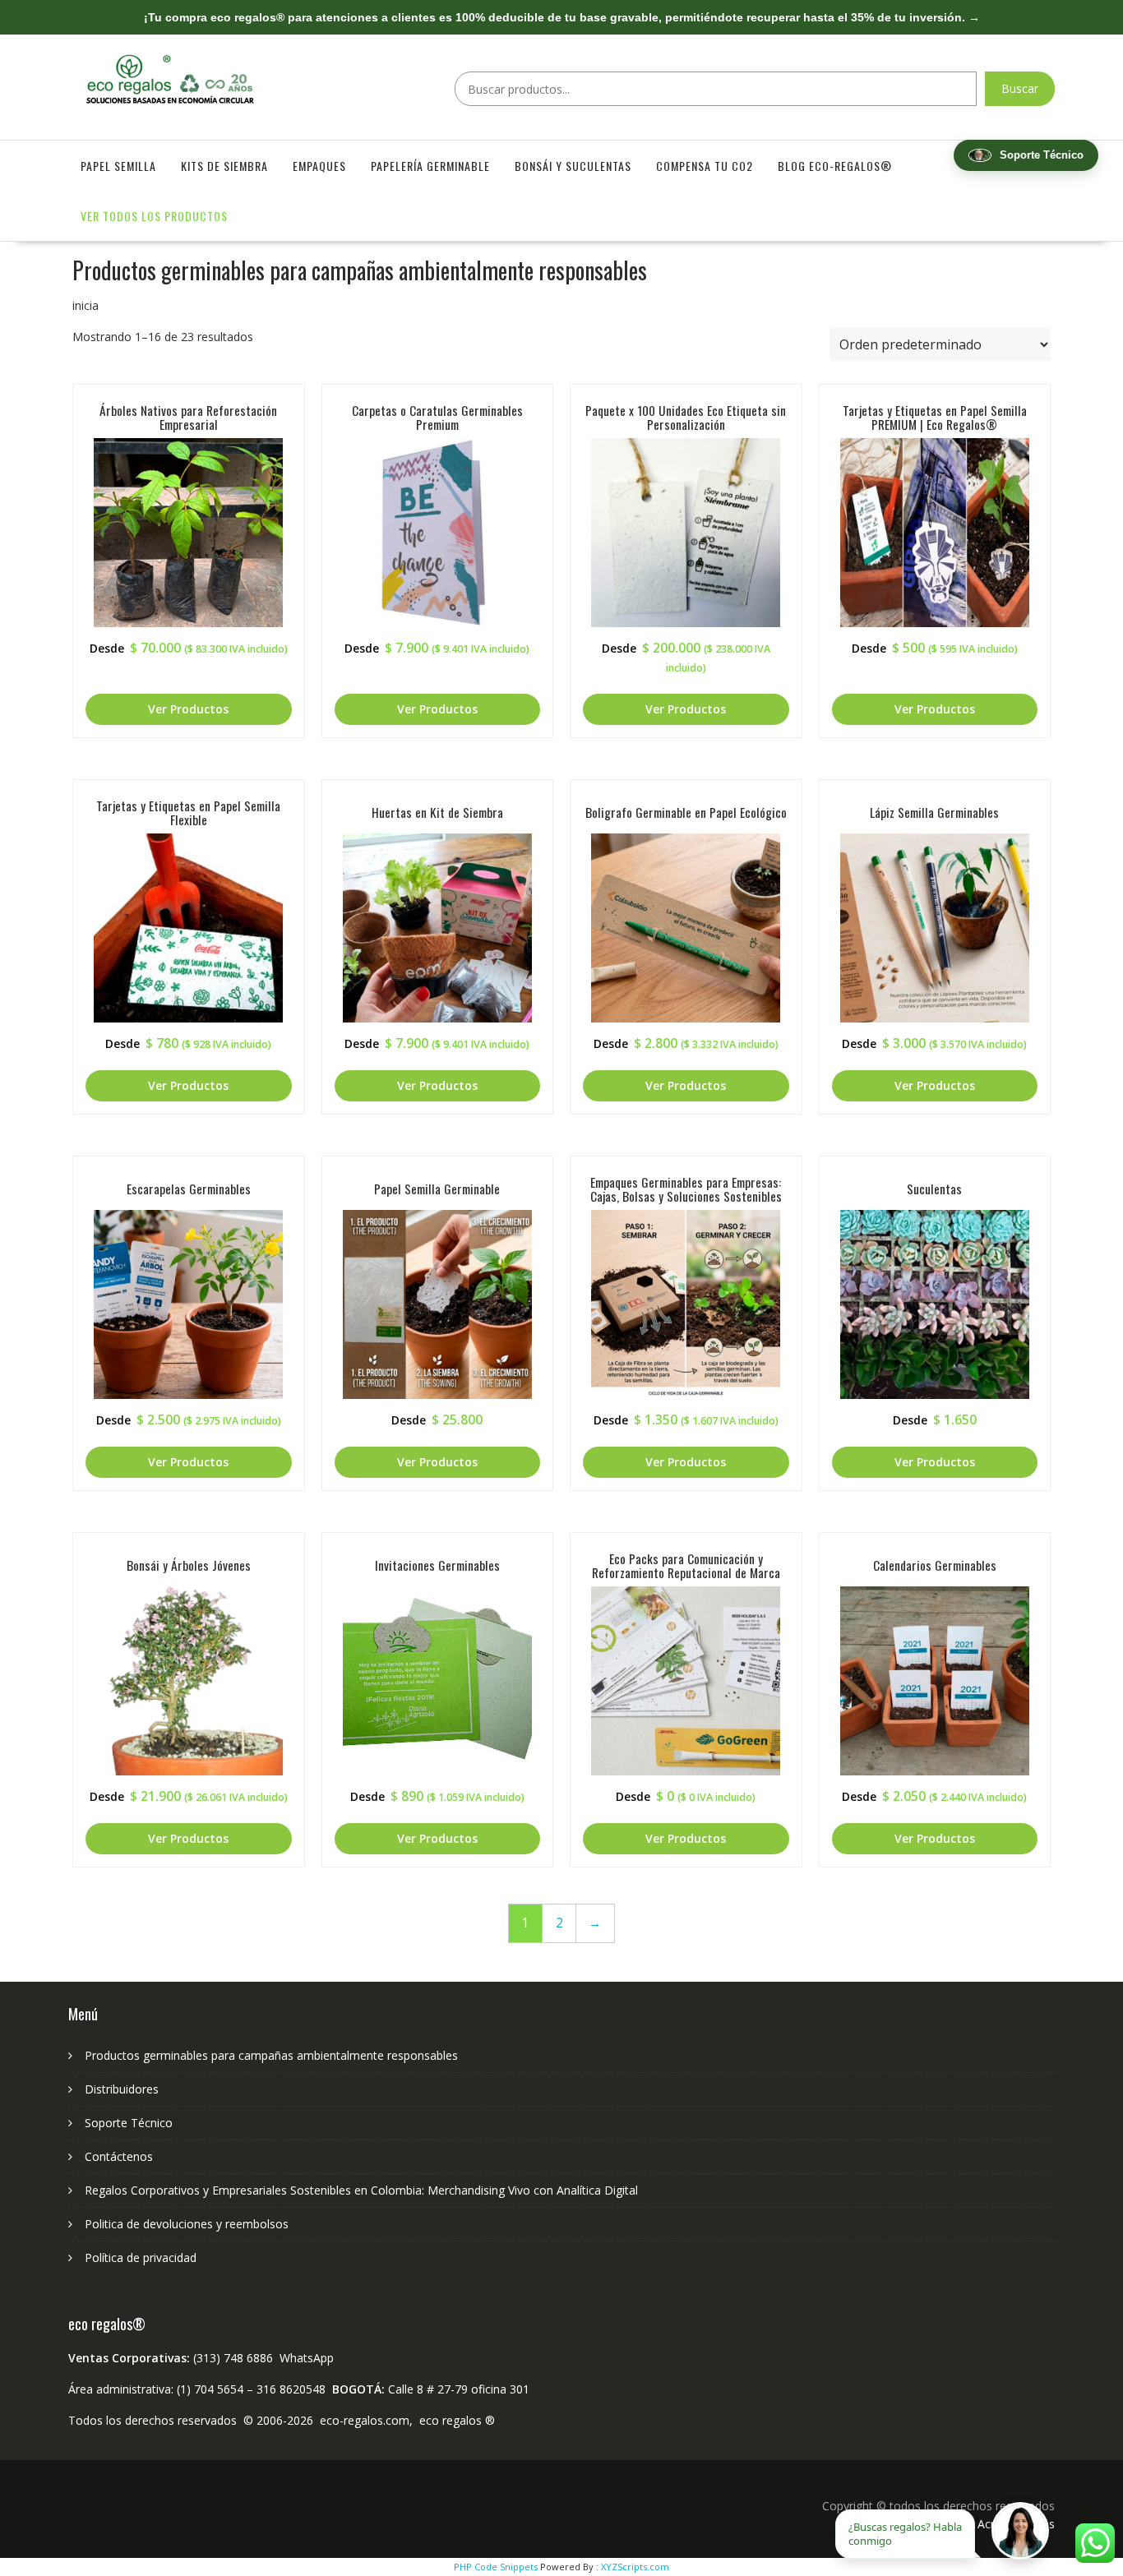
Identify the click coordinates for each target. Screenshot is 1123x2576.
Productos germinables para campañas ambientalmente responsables (271, 2055)
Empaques (319, 166)
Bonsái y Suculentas (573, 166)
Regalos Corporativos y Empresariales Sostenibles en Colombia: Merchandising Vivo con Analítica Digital (361, 2190)
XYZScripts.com (635, 2567)
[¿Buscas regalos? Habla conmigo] (1020, 2531)
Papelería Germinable (430, 166)
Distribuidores (122, 2089)
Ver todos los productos (154, 216)
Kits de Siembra (224, 166)
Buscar (1020, 88)
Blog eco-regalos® (835, 166)
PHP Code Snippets (496, 2567)
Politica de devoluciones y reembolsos (187, 2224)
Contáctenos (119, 2156)
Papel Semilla (118, 166)
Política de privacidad (141, 2257)
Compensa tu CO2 (705, 166)
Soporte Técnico (129, 2123)
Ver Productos (188, 709)
